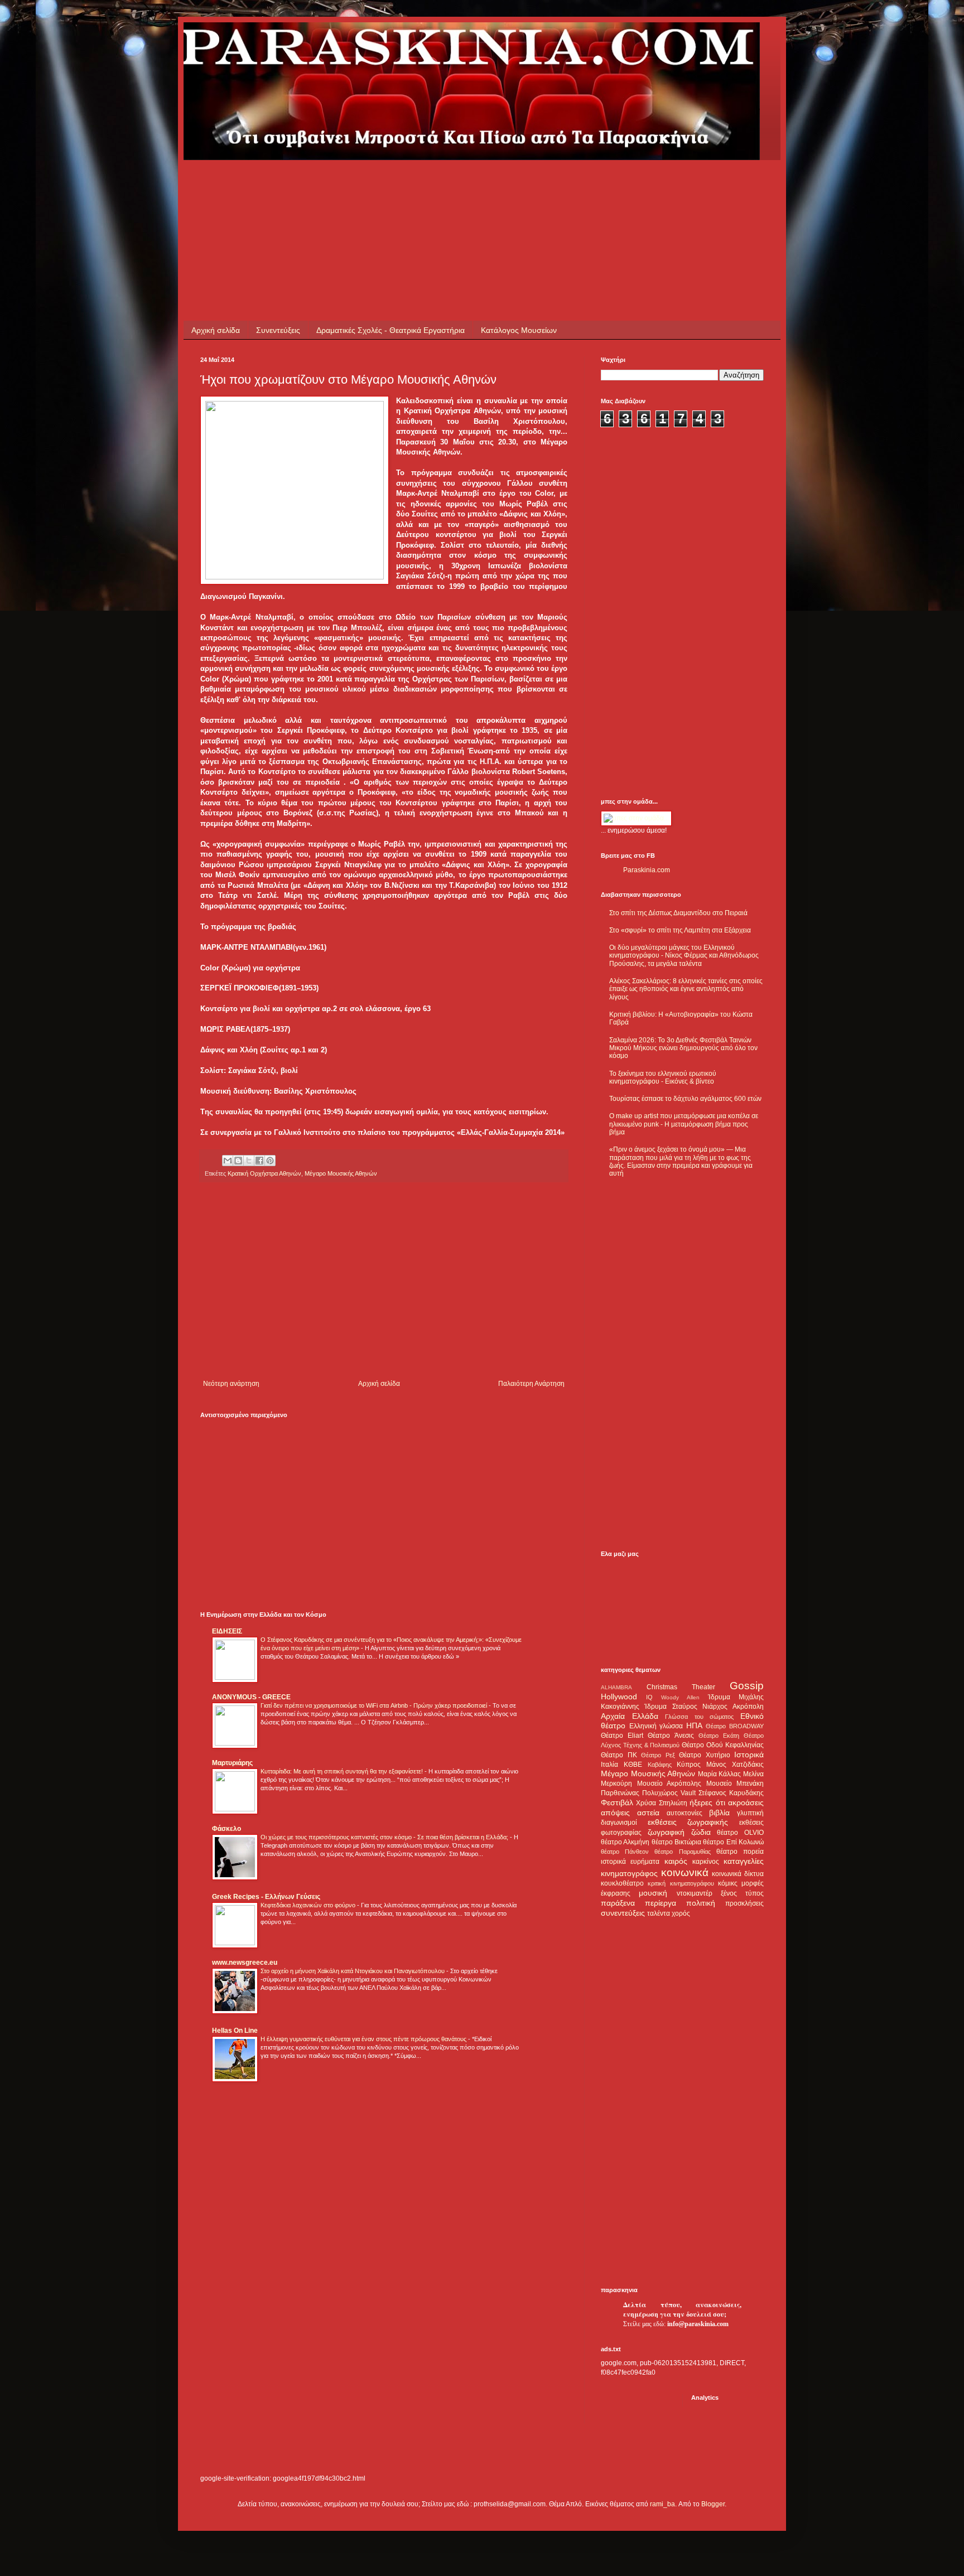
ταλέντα (659, 1913)
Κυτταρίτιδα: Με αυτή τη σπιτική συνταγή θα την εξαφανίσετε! (343, 1771)
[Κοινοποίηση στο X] (249, 1161)
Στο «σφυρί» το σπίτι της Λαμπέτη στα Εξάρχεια (680, 930)
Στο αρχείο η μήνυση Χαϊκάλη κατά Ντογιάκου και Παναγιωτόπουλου (353, 1971)
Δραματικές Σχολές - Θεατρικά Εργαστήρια (391, 330)
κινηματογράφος (629, 1873)
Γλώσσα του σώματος (699, 1717)
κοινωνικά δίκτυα (738, 1874)
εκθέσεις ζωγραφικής (688, 1822)
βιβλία (719, 1813)
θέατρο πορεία (740, 1852)
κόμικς (728, 1883)
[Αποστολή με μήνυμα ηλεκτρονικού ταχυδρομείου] (228, 1161)
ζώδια (701, 1832)
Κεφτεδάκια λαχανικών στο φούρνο (309, 1905)
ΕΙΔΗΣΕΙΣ (227, 1631)
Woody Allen (680, 1697)
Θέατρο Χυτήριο (705, 1755)
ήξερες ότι (707, 1802)
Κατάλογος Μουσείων (519, 330)
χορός (681, 1913)
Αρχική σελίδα (216, 330)
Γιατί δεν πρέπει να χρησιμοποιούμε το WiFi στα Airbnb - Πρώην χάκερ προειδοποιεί (375, 1705)
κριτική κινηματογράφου (681, 1883)
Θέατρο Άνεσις (671, 1736)
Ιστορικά (749, 1755)
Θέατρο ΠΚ (619, 1755)
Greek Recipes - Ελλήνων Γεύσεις (266, 1897)
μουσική (653, 1893)
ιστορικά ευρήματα (630, 1862)
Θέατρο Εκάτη (719, 1736)
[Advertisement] (403, 185)
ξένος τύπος (742, 1893)
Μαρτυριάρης (232, 1763)
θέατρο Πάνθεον (625, 1852)
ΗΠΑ (694, 1726)
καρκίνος (706, 1862)
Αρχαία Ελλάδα (630, 1716)
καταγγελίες (744, 1861)
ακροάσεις (746, 1802)
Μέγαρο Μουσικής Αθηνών (341, 1173)
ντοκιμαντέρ (695, 1893)
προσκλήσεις (744, 1903)
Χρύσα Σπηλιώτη (661, 1803)
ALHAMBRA (616, 1687)
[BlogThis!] (238, 1161)
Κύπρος (689, 1765)
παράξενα (618, 1903)
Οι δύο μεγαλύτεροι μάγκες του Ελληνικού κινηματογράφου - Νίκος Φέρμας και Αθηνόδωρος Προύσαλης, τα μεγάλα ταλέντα (684, 956)
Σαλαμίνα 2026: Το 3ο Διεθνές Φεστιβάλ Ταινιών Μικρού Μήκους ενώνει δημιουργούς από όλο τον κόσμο (683, 1048)
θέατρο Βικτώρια (676, 1842)
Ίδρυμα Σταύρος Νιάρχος (686, 1707)
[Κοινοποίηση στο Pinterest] (270, 1161)
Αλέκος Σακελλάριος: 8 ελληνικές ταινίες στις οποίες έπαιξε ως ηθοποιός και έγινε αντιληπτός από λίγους (686, 989)
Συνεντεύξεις (278, 330)
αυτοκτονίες (685, 1813)
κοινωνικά (685, 1872)
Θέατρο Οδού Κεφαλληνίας (723, 1745)
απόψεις (615, 1813)
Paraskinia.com (647, 870)
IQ (649, 1697)
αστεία (648, 1813)
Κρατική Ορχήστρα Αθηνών (264, 1173)
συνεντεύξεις (623, 1913)
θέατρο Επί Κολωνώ (733, 1842)
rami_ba (662, 2504)
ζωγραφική (666, 1832)
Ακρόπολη (748, 1707)
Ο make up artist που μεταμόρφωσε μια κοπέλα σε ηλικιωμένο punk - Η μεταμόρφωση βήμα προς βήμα (684, 1124)
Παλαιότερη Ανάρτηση (531, 1384)
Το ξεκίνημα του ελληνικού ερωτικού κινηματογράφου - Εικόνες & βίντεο (663, 1077)
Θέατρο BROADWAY (735, 1726)
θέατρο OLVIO (740, 1833)
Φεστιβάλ (617, 1802)
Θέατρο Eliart (622, 1736)
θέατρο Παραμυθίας (682, 1852)
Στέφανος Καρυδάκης (731, 1793)
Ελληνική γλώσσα (656, 1726)
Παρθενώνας (620, 1793)
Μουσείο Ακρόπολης (669, 1784)
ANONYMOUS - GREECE (251, 1697)
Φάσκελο (226, 1829)
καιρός (676, 1861)
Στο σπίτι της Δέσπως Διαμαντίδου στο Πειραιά (678, 913)
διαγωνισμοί (619, 1823)
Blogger (713, 2504)
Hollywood (619, 1697)
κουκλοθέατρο (622, 1883)
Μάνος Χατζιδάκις (735, 1765)
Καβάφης (660, 1765)
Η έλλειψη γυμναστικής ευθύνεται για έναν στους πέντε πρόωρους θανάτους (364, 2039)
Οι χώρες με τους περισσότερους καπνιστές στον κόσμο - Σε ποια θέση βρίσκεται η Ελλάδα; (385, 1837)
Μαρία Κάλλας (720, 1774)
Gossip (747, 1686)
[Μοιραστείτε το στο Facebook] (259, 1161)
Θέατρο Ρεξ (658, 1755)
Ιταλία (609, 1765)
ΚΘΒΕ (633, 1765)
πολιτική (701, 1903)
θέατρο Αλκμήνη (625, 1842)
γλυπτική (750, 1813)
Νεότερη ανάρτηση (231, 1384)
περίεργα (661, 1903)
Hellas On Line (235, 2031)
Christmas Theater (681, 1687)
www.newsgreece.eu (245, 1963)
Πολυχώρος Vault (669, 1793)
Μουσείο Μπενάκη (735, 1784)
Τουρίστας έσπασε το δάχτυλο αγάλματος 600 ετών (685, 1099)
